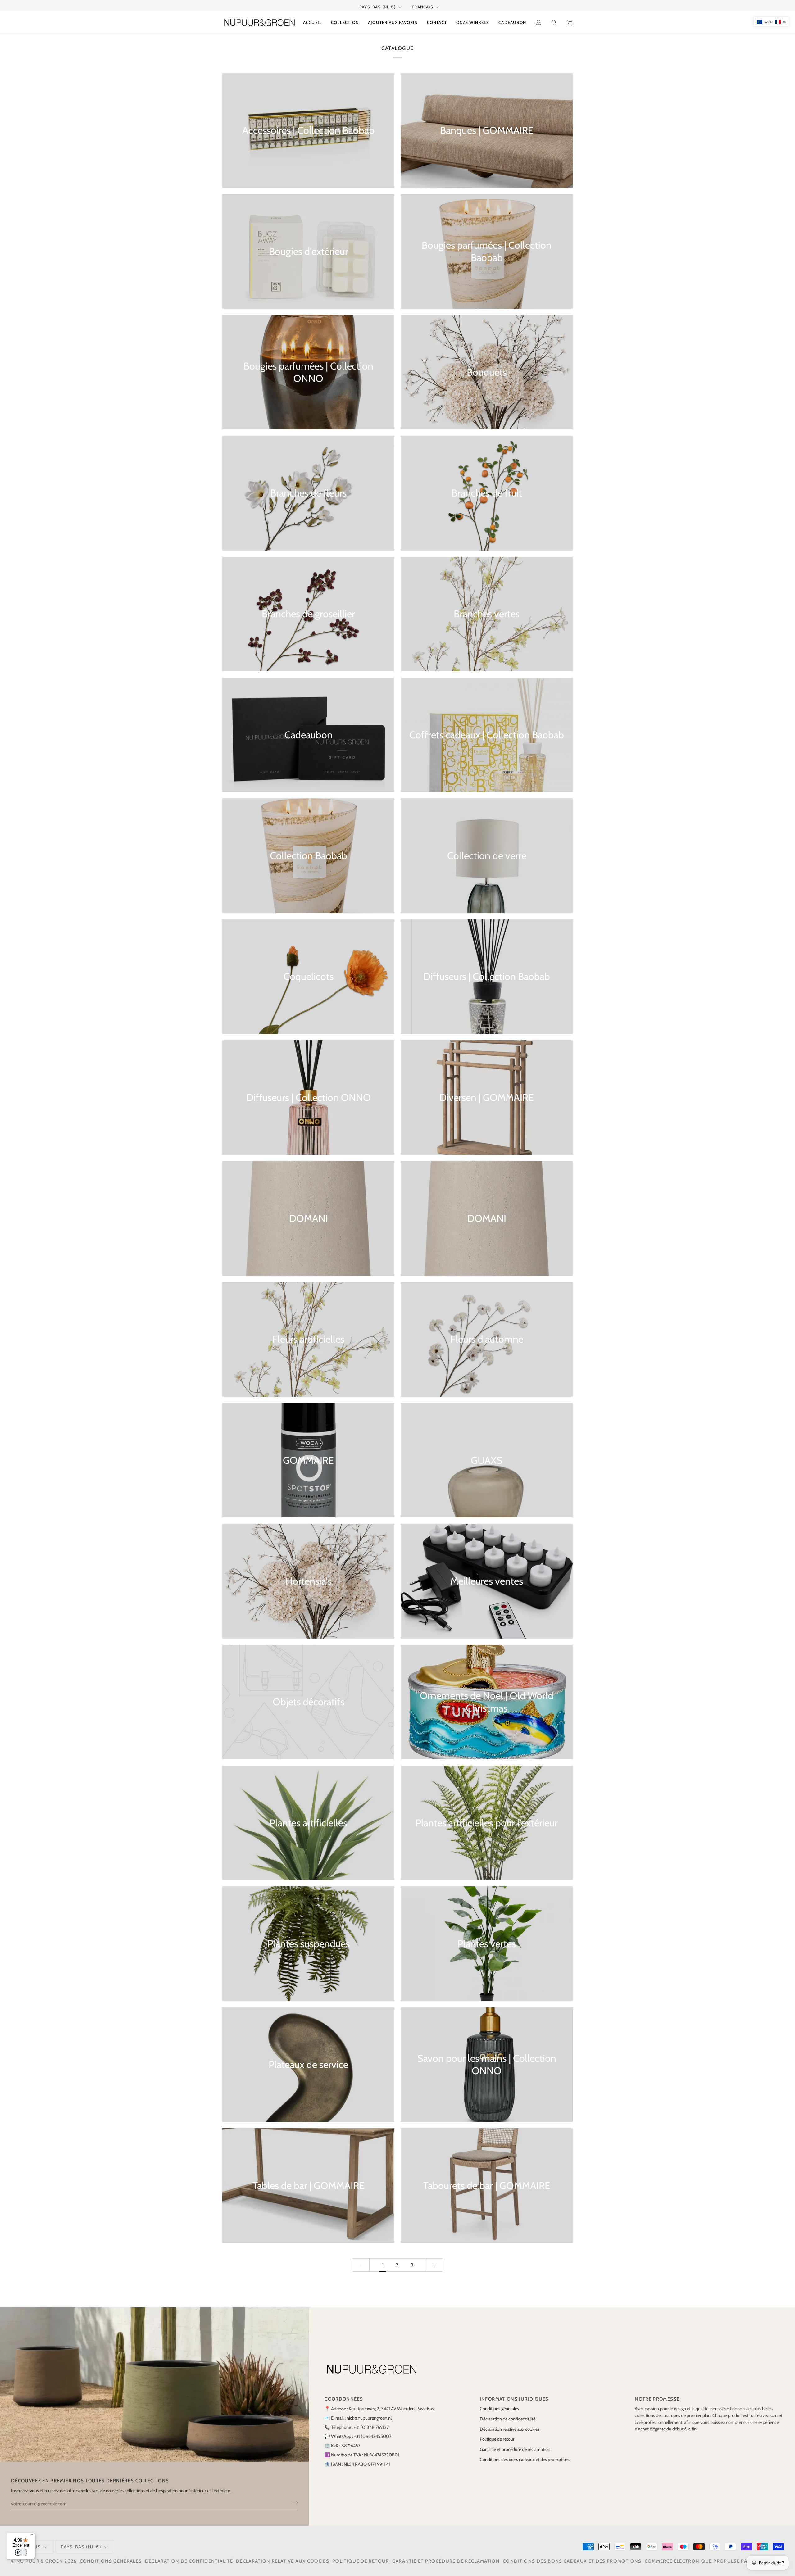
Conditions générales (499, 2409)
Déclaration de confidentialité (508, 2419)
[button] (345, 23)
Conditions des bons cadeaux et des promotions (525, 2460)
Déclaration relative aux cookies (510, 2429)
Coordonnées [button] (344, 2399)
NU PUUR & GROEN (40, 2561)
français (423, 7)
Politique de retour (497, 2439)
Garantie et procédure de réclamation (515, 2449)
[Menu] (31, 2536)
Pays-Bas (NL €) (377, 7)
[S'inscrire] (293, 2503)
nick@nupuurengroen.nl (369, 2418)
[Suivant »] (435, 2265)
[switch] (21, 2552)
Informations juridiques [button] (514, 2399)
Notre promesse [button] (657, 2399)
